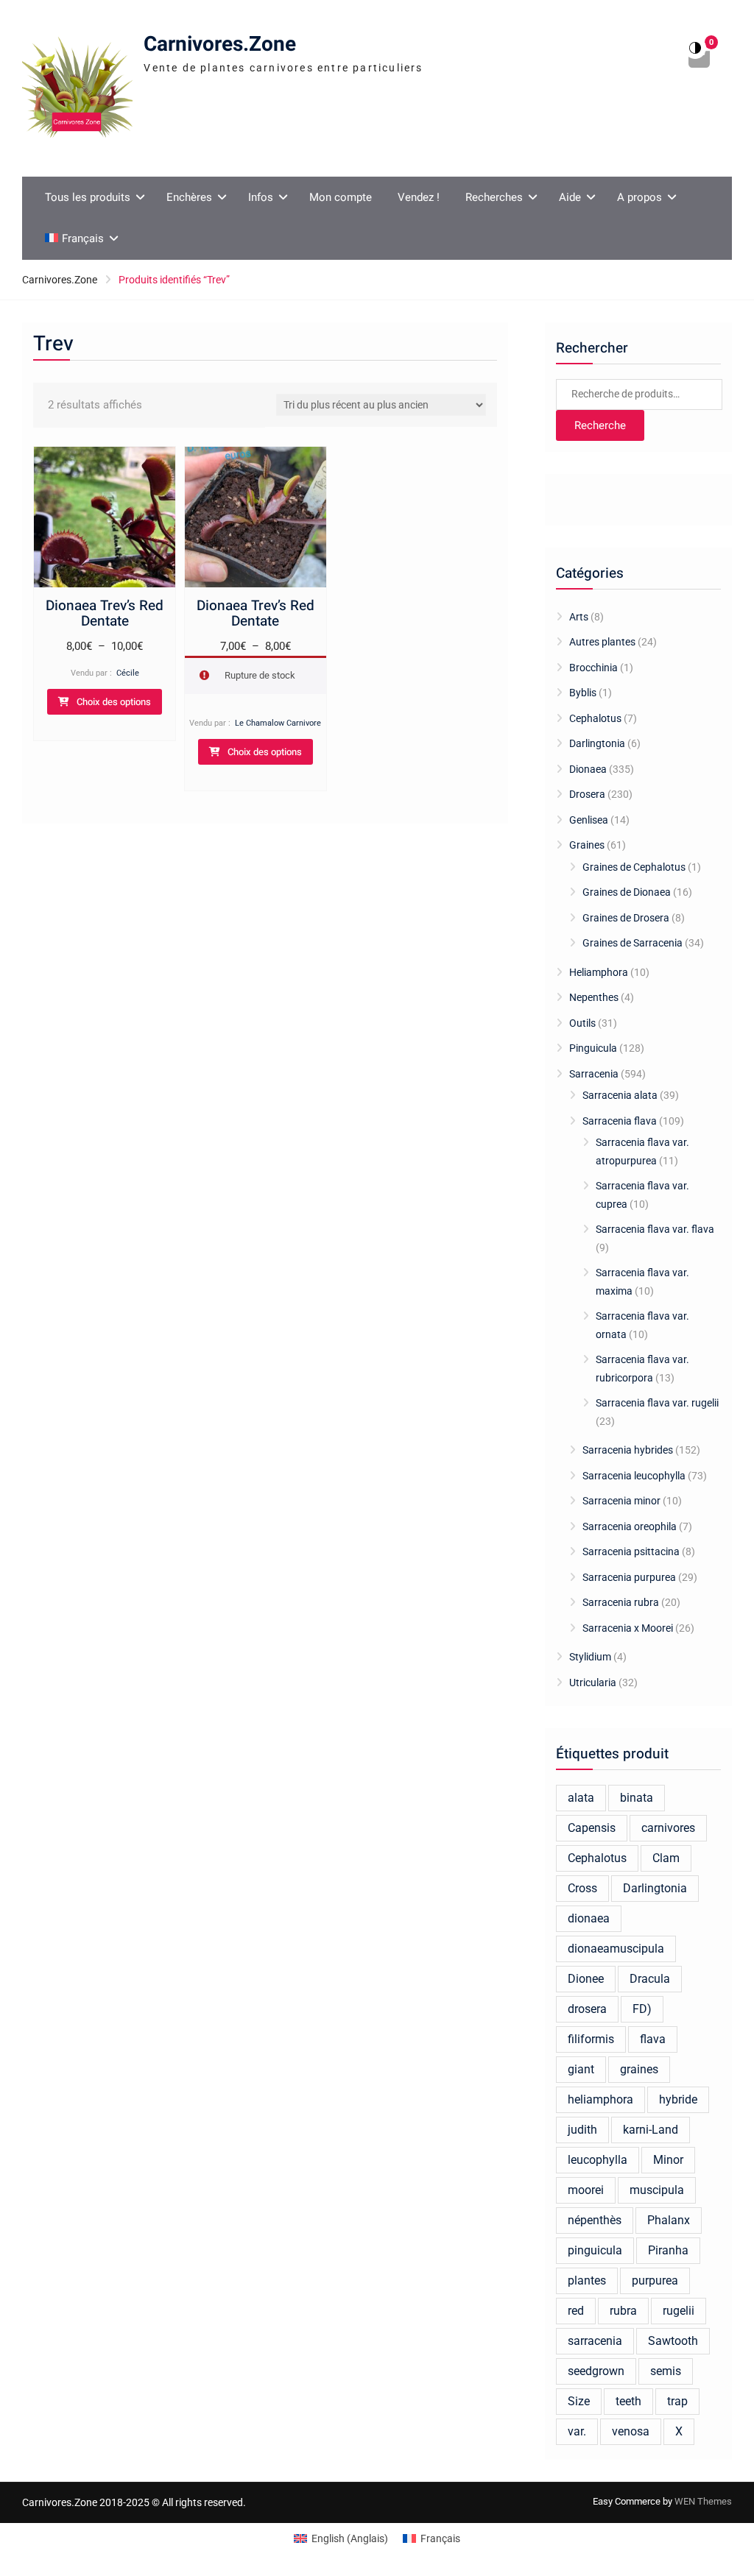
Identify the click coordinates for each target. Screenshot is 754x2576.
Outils (582, 1023)
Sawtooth (673, 2341)
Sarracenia (594, 1074)
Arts (579, 617)
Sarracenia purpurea (629, 1577)
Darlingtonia (597, 743)
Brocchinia (593, 668)
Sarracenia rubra (621, 1602)
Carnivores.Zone (220, 45)
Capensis (592, 1828)
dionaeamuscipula (616, 1949)
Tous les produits (88, 197)
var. (577, 2431)
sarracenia (595, 2341)
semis (666, 2371)
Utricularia (593, 1682)
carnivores (668, 1828)
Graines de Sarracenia (633, 943)
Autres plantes (602, 642)
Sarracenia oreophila (630, 1526)
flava (653, 2039)
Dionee (586, 1979)
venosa (631, 2431)
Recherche (600, 425)
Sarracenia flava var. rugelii (657, 1403)
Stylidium (590, 1657)
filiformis (591, 2039)
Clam (666, 1858)
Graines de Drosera (626, 918)
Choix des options (114, 702)
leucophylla (598, 2160)
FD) (642, 2009)
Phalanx (669, 2220)
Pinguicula (593, 1048)
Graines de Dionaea (627, 892)
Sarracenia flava (620, 1121)
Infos (261, 197)
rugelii (679, 2311)
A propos (640, 197)
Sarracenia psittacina (631, 1551)
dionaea (589, 1918)
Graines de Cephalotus (634, 867)
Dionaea (588, 769)
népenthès (595, 2220)
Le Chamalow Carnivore (278, 723)
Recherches (494, 197)
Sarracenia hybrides (628, 1450)
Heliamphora (599, 972)
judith (582, 2130)
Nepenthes (594, 997)
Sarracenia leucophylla (634, 1476)
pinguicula (595, 2250)
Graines (587, 845)
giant (581, 2069)
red (576, 2311)
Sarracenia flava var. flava (655, 1229)
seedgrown (596, 2371)
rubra (623, 2311)
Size (579, 2401)
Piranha (668, 2250)
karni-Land (651, 2130)
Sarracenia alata (620, 1095)
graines (639, 2069)
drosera (587, 2009)
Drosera (587, 794)
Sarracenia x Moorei (628, 1628)
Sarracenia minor (621, 1501)
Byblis (583, 693)
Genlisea (589, 820)
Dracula (650, 1979)
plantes (587, 2280)
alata (581, 1798)
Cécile (128, 673)
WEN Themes (703, 2501)
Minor (668, 2160)
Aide (570, 197)
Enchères (189, 197)
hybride (678, 2099)
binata (637, 1798)
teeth (628, 2401)
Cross (582, 1888)
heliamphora (600, 2099)
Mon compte (341, 197)
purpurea (655, 2280)
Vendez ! (419, 197)
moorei (586, 2190)
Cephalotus (595, 718)
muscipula (657, 2190)
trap (677, 2401)
